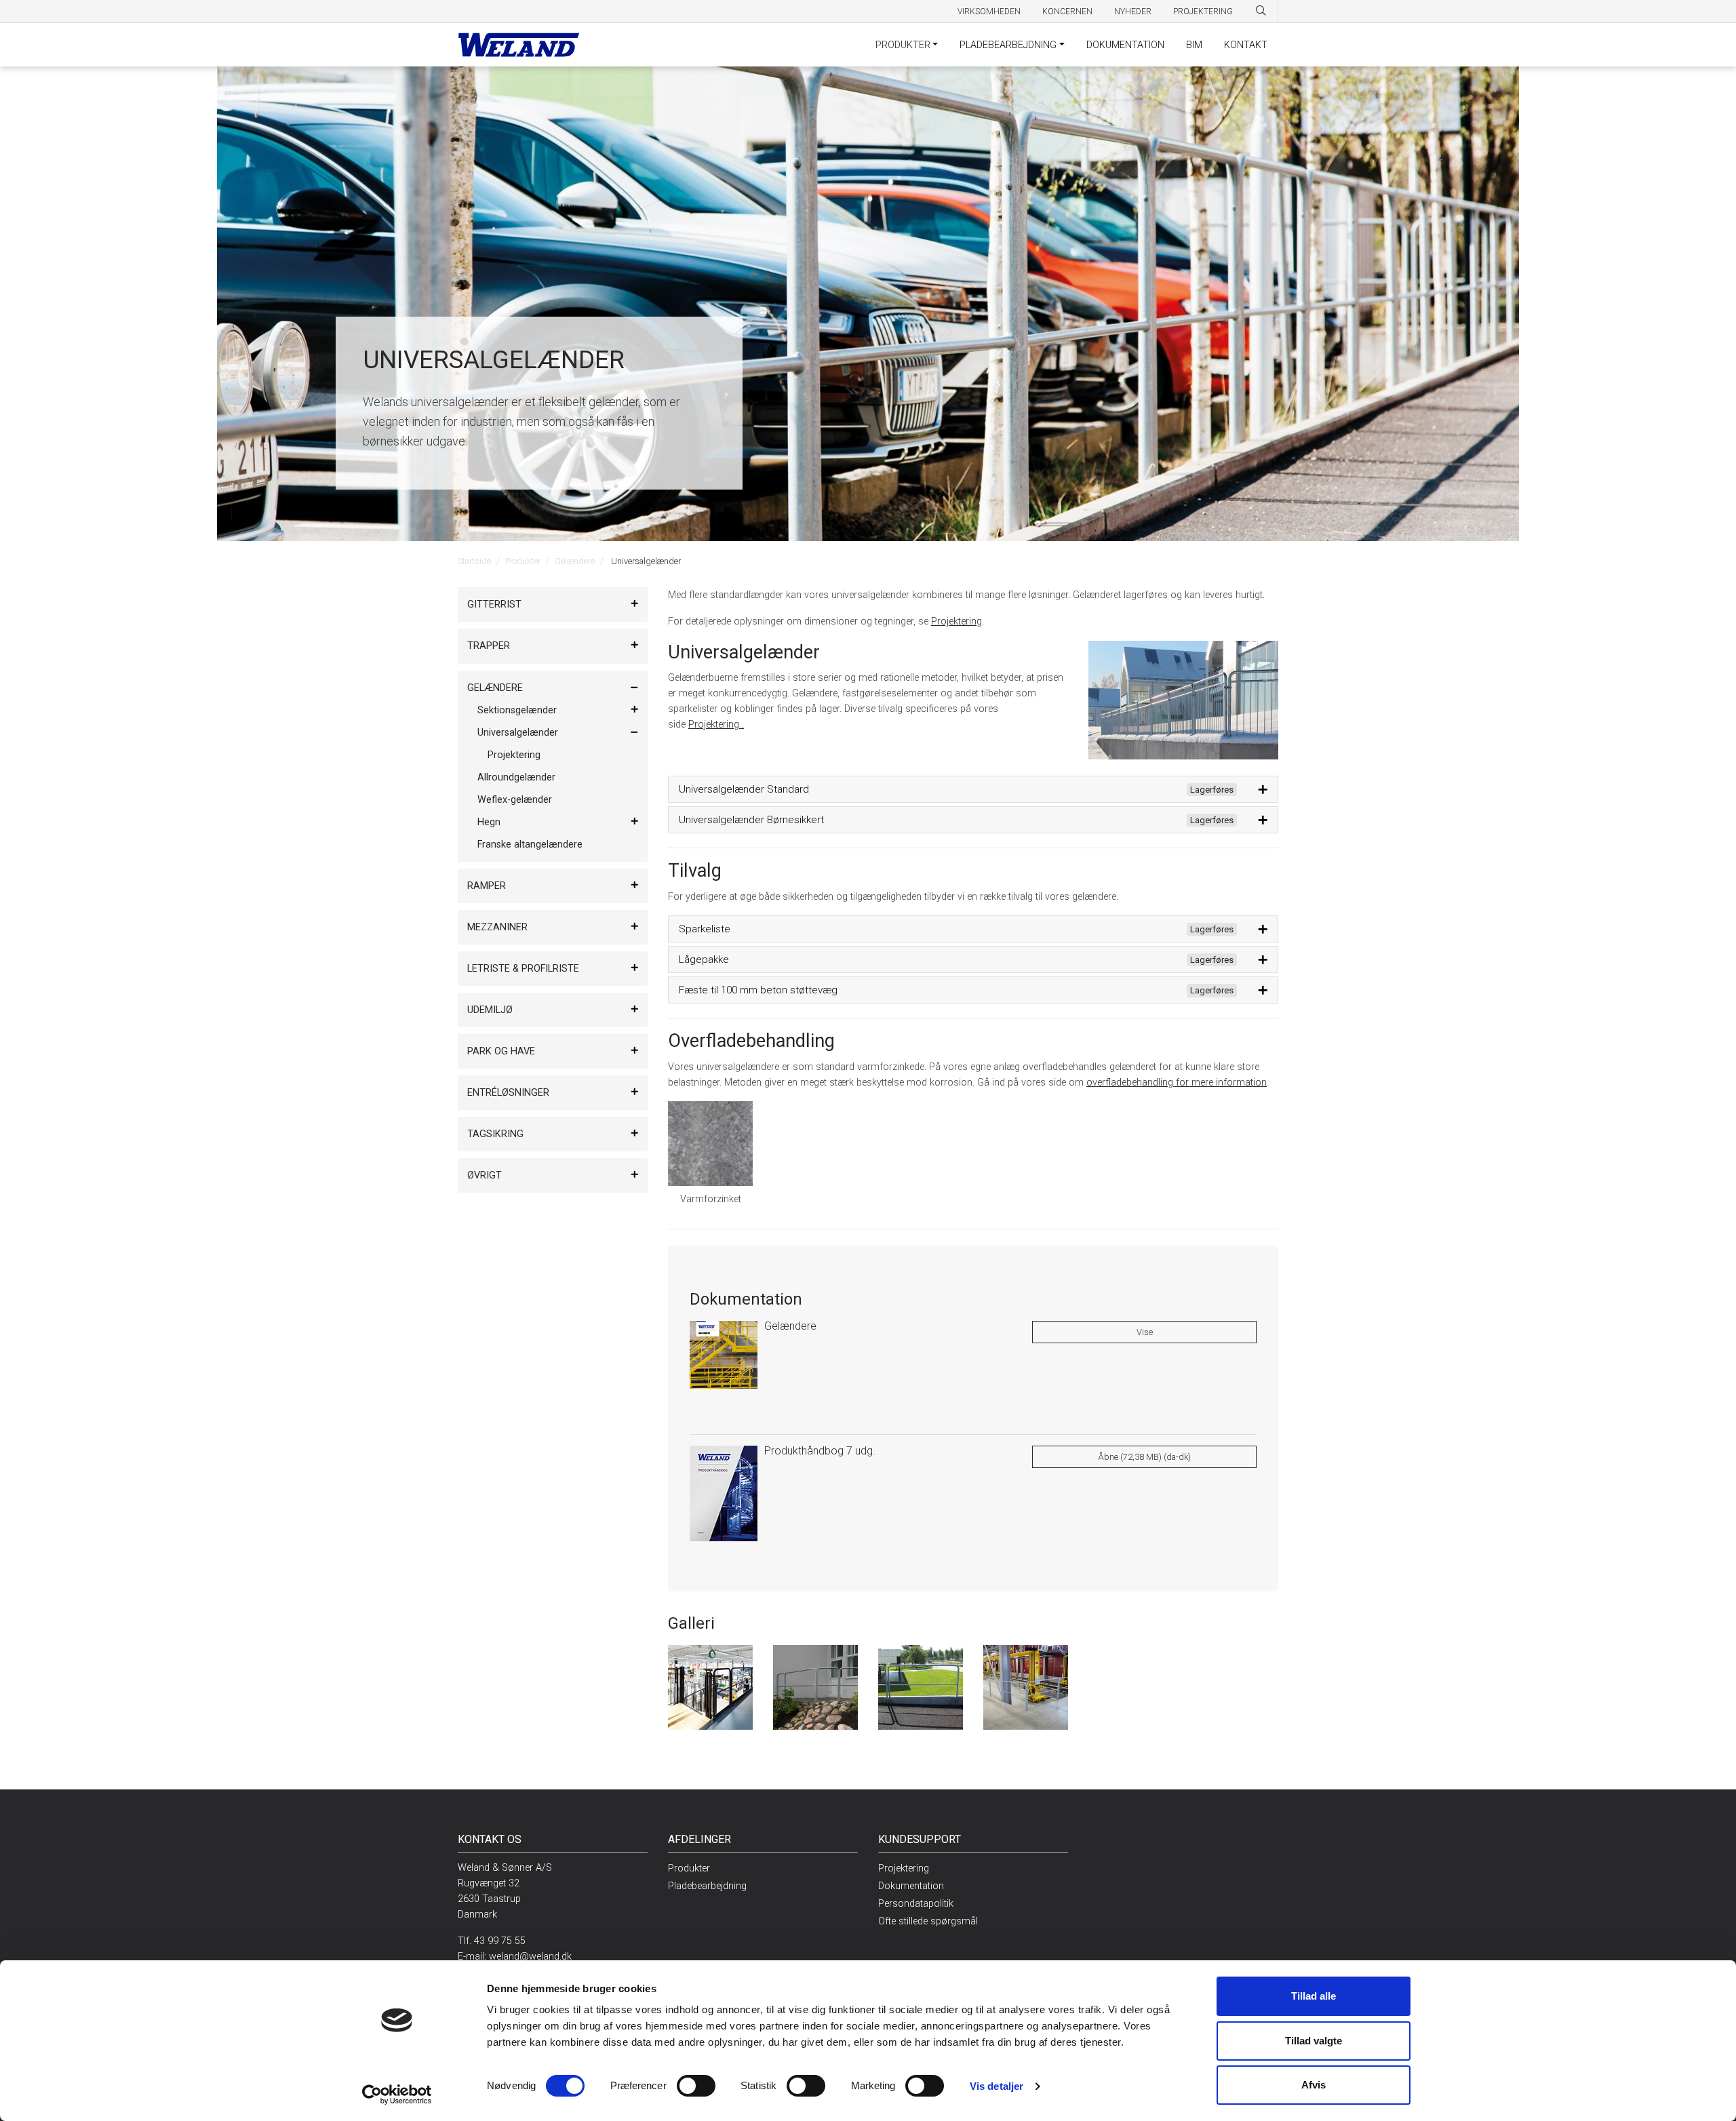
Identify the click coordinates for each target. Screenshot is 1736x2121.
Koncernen (1067, 12)
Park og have (501, 1051)
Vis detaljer (997, 2086)
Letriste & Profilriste (523, 969)
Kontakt (1246, 45)
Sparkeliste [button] (956, 929)
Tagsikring (495, 1134)
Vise (1145, 1332)
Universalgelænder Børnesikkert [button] (956, 820)
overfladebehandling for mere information (1177, 1083)
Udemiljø (490, 1010)
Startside (474, 561)
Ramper (487, 886)
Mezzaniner (497, 927)
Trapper (489, 646)
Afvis (1314, 2085)
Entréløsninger (508, 1093)
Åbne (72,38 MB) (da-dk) (1144, 1457)
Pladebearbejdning (1008, 45)
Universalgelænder (518, 733)
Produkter (903, 45)
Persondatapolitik (916, 1904)
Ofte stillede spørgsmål (928, 1921)
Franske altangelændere (530, 845)
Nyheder (1133, 12)
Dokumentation (1125, 45)
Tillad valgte (1314, 2041)
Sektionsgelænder (517, 710)
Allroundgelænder (516, 777)
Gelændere (575, 561)
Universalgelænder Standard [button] (956, 789)
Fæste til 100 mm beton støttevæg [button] (956, 990)
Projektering (1203, 12)
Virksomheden (989, 12)
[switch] (696, 2086)
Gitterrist (494, 604)
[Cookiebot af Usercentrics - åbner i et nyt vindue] (397, 2095)
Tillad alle (1314, 1996)
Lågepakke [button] (956, 959)
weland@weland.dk (530, 1957)
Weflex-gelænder (515, 800)
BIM (1194, 45)
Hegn (489, 822)
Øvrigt (485, 1175)
